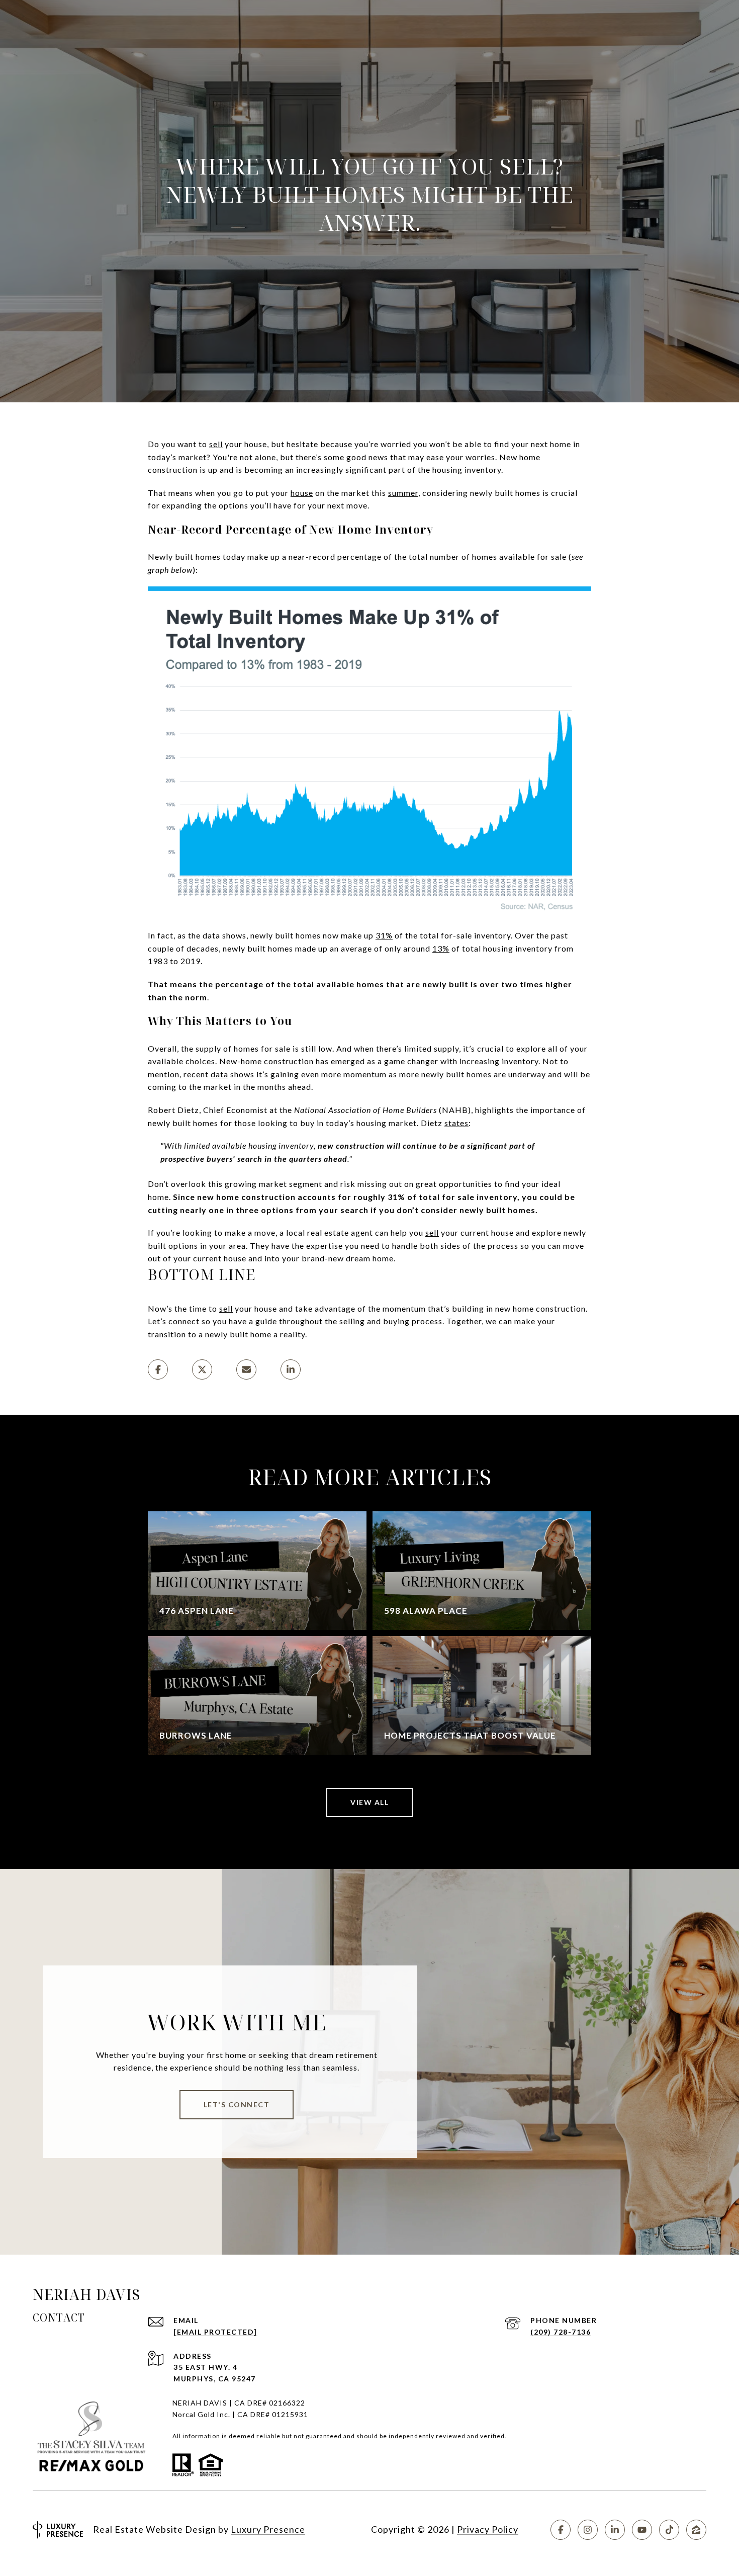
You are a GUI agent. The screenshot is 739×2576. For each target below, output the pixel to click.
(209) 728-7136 (561, 2332)
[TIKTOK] (669, 2530)
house (302, 493)
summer (403, 493)
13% (441, 948)
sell (216, 444)
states (456, 1123)
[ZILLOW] (696, 2530)
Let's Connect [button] (237, 2105)
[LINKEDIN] (615, 2530)
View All (369, 1802)
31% (384, 935)
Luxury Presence (268, 2529)
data (219, 1074)
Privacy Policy (488, 2529)
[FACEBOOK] (561, 2530)
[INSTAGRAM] (588, 2530)
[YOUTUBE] (642, 2530)
